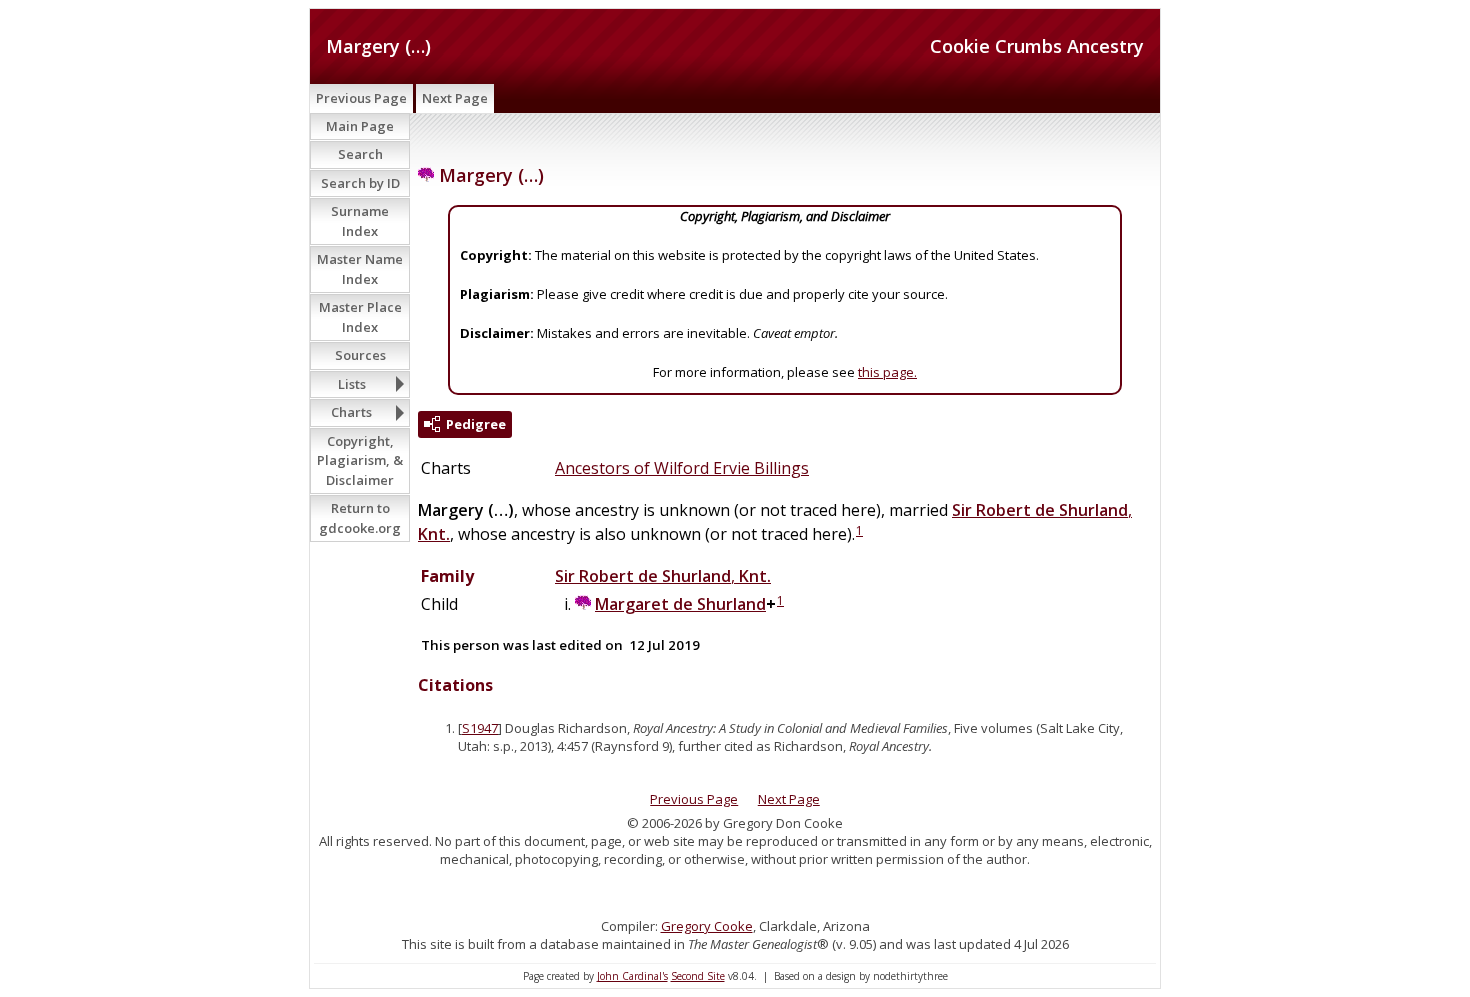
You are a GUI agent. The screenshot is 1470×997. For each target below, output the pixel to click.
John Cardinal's (632, 976)
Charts (351, 412)
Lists (352, 384)
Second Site (698, 976)
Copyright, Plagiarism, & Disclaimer (360, 460)
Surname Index (360, 221)
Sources (360, 355)
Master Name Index (360, 269)
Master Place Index (360, 317)
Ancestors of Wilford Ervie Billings (682, 468)
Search (360, 154)
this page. (887, 372)
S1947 (480, 728)
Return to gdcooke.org (360, 518)
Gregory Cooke (707, 926)
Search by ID (360, 183)
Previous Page (361, 98)
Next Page (455, 98)
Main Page (360, 126)
